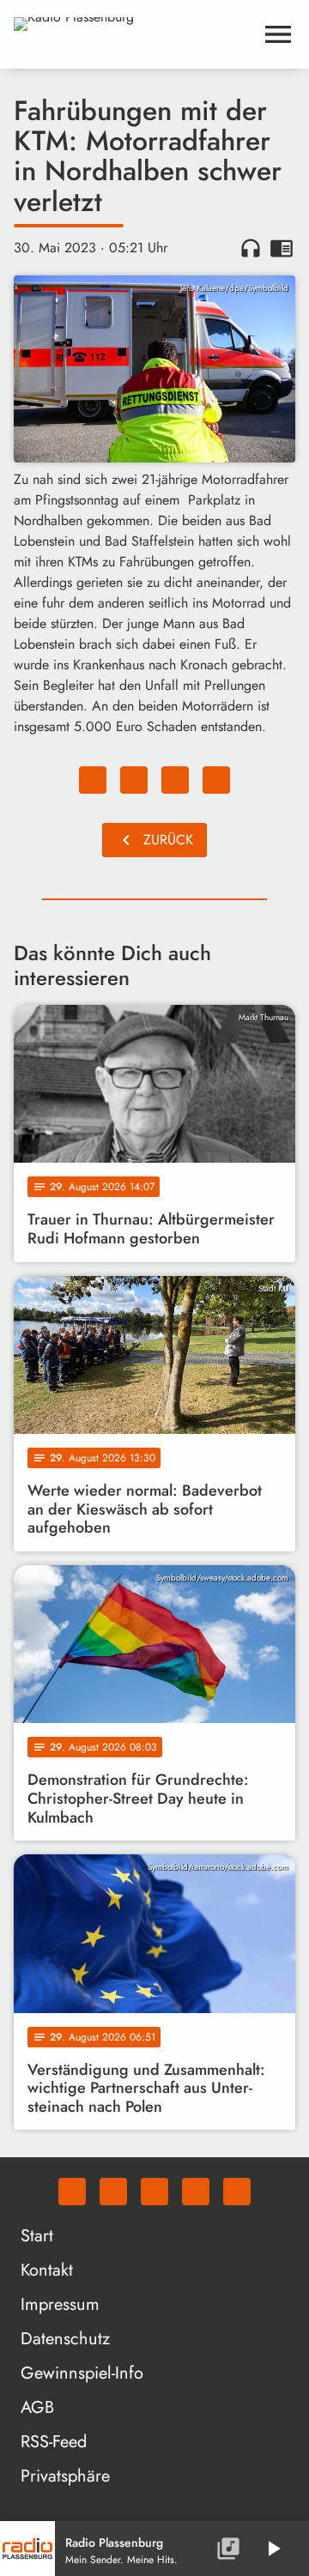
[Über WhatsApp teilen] (175, 780)
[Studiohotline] (237, 2192)
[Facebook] (113, 2192)
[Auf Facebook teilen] (93, 780)
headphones (251, 248)
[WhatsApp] (72, 2192)
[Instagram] (154, 2192)
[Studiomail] (196, 2192)
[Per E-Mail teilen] (216, 780)
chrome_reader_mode (282, 248)
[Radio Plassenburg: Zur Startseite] (134, 34)
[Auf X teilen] (134, 780)
